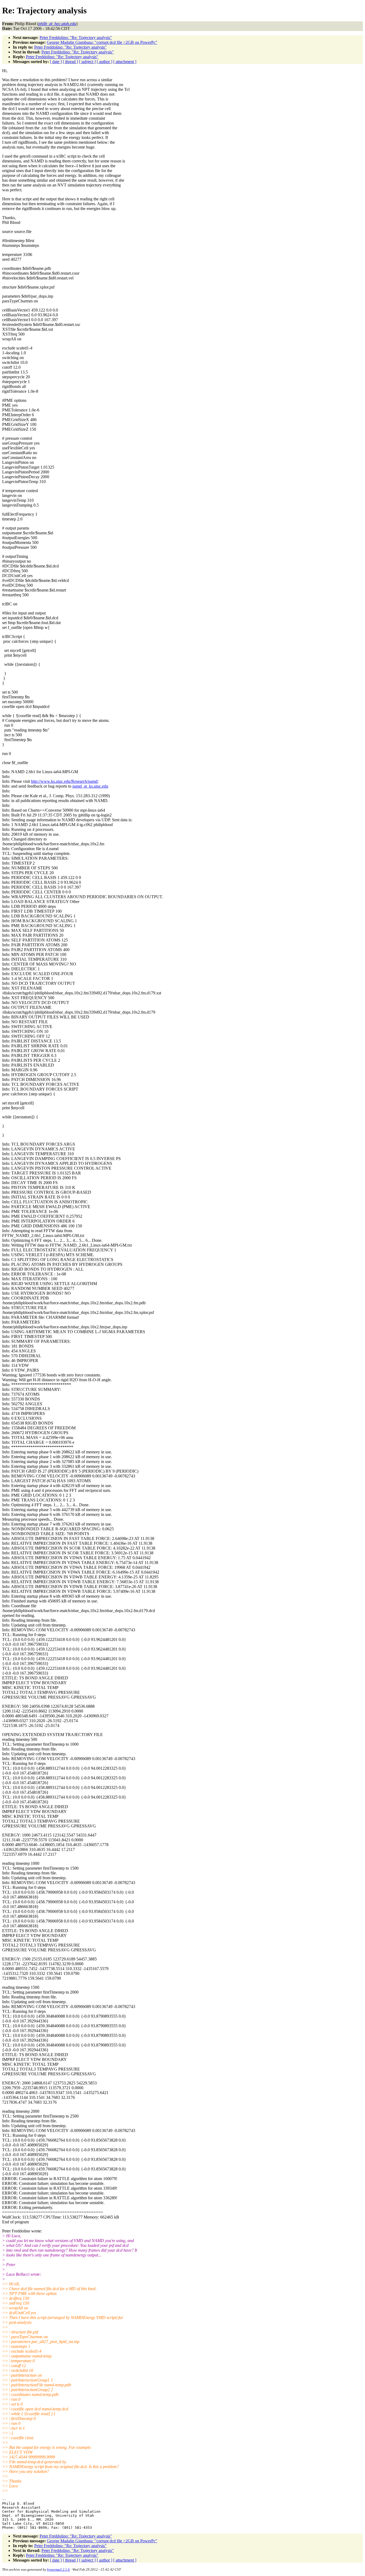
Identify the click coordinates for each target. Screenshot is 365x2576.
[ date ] (56, 62)
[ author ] (104, 62)
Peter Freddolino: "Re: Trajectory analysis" (76, 38)
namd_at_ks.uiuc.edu (90, 786)
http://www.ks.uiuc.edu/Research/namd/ (65, 781)
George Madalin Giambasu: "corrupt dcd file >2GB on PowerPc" (102, 42)
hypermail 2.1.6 (58, 2569)
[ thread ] (70, 62)
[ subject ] (87, 62)
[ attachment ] (125, 62)
